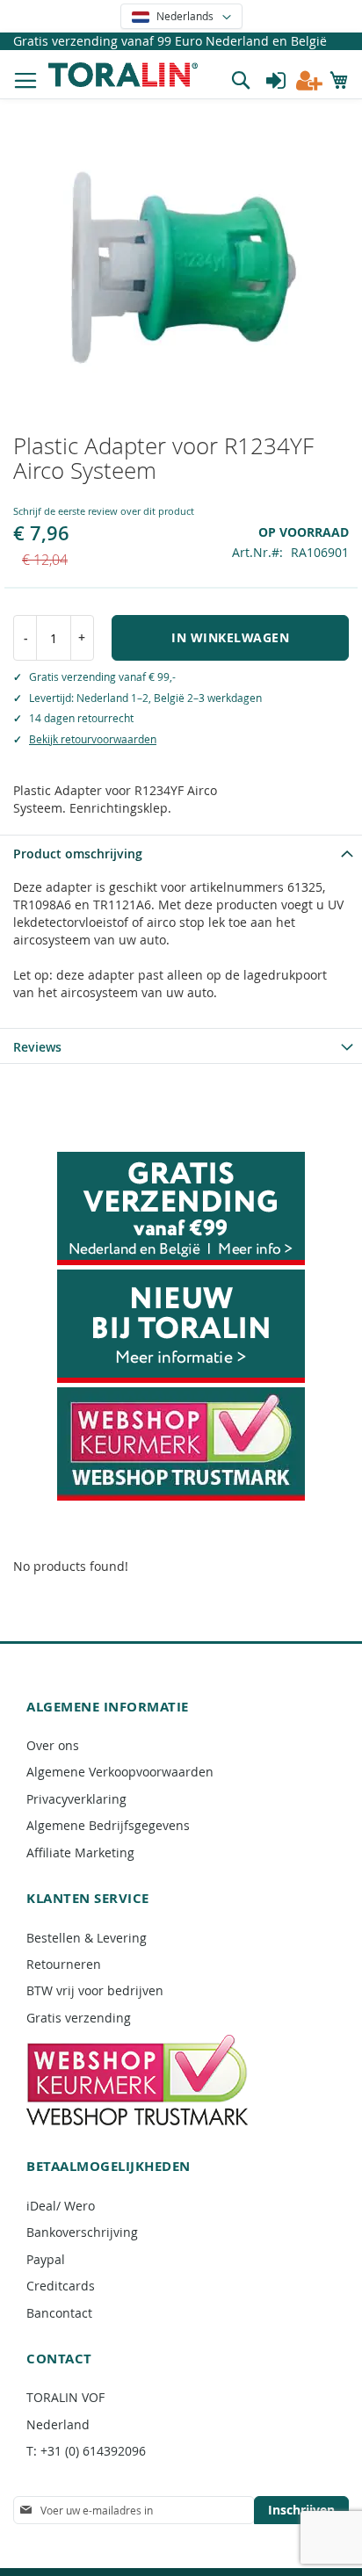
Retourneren (64, 1964)
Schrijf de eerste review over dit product (104, 511)
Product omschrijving (78, 854)
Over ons (53, 1745)
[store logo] (123, 74)
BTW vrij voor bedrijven (95, 1990)
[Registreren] (309, 81)
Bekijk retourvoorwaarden (93, 739)
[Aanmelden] (276, 81)
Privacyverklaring (76, 1799)
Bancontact (59, 2313)
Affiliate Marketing (80, 1852)
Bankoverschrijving (82, 2232)
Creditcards (61, 2286)
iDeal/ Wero (61, 2206)
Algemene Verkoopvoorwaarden (120, 1772)
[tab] (181, 852)
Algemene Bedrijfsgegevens (108, 1825)
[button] (181, 16)
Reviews (37, 1047)
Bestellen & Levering (87, 1938)
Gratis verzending (79, 2018)
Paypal (46, 2259)
